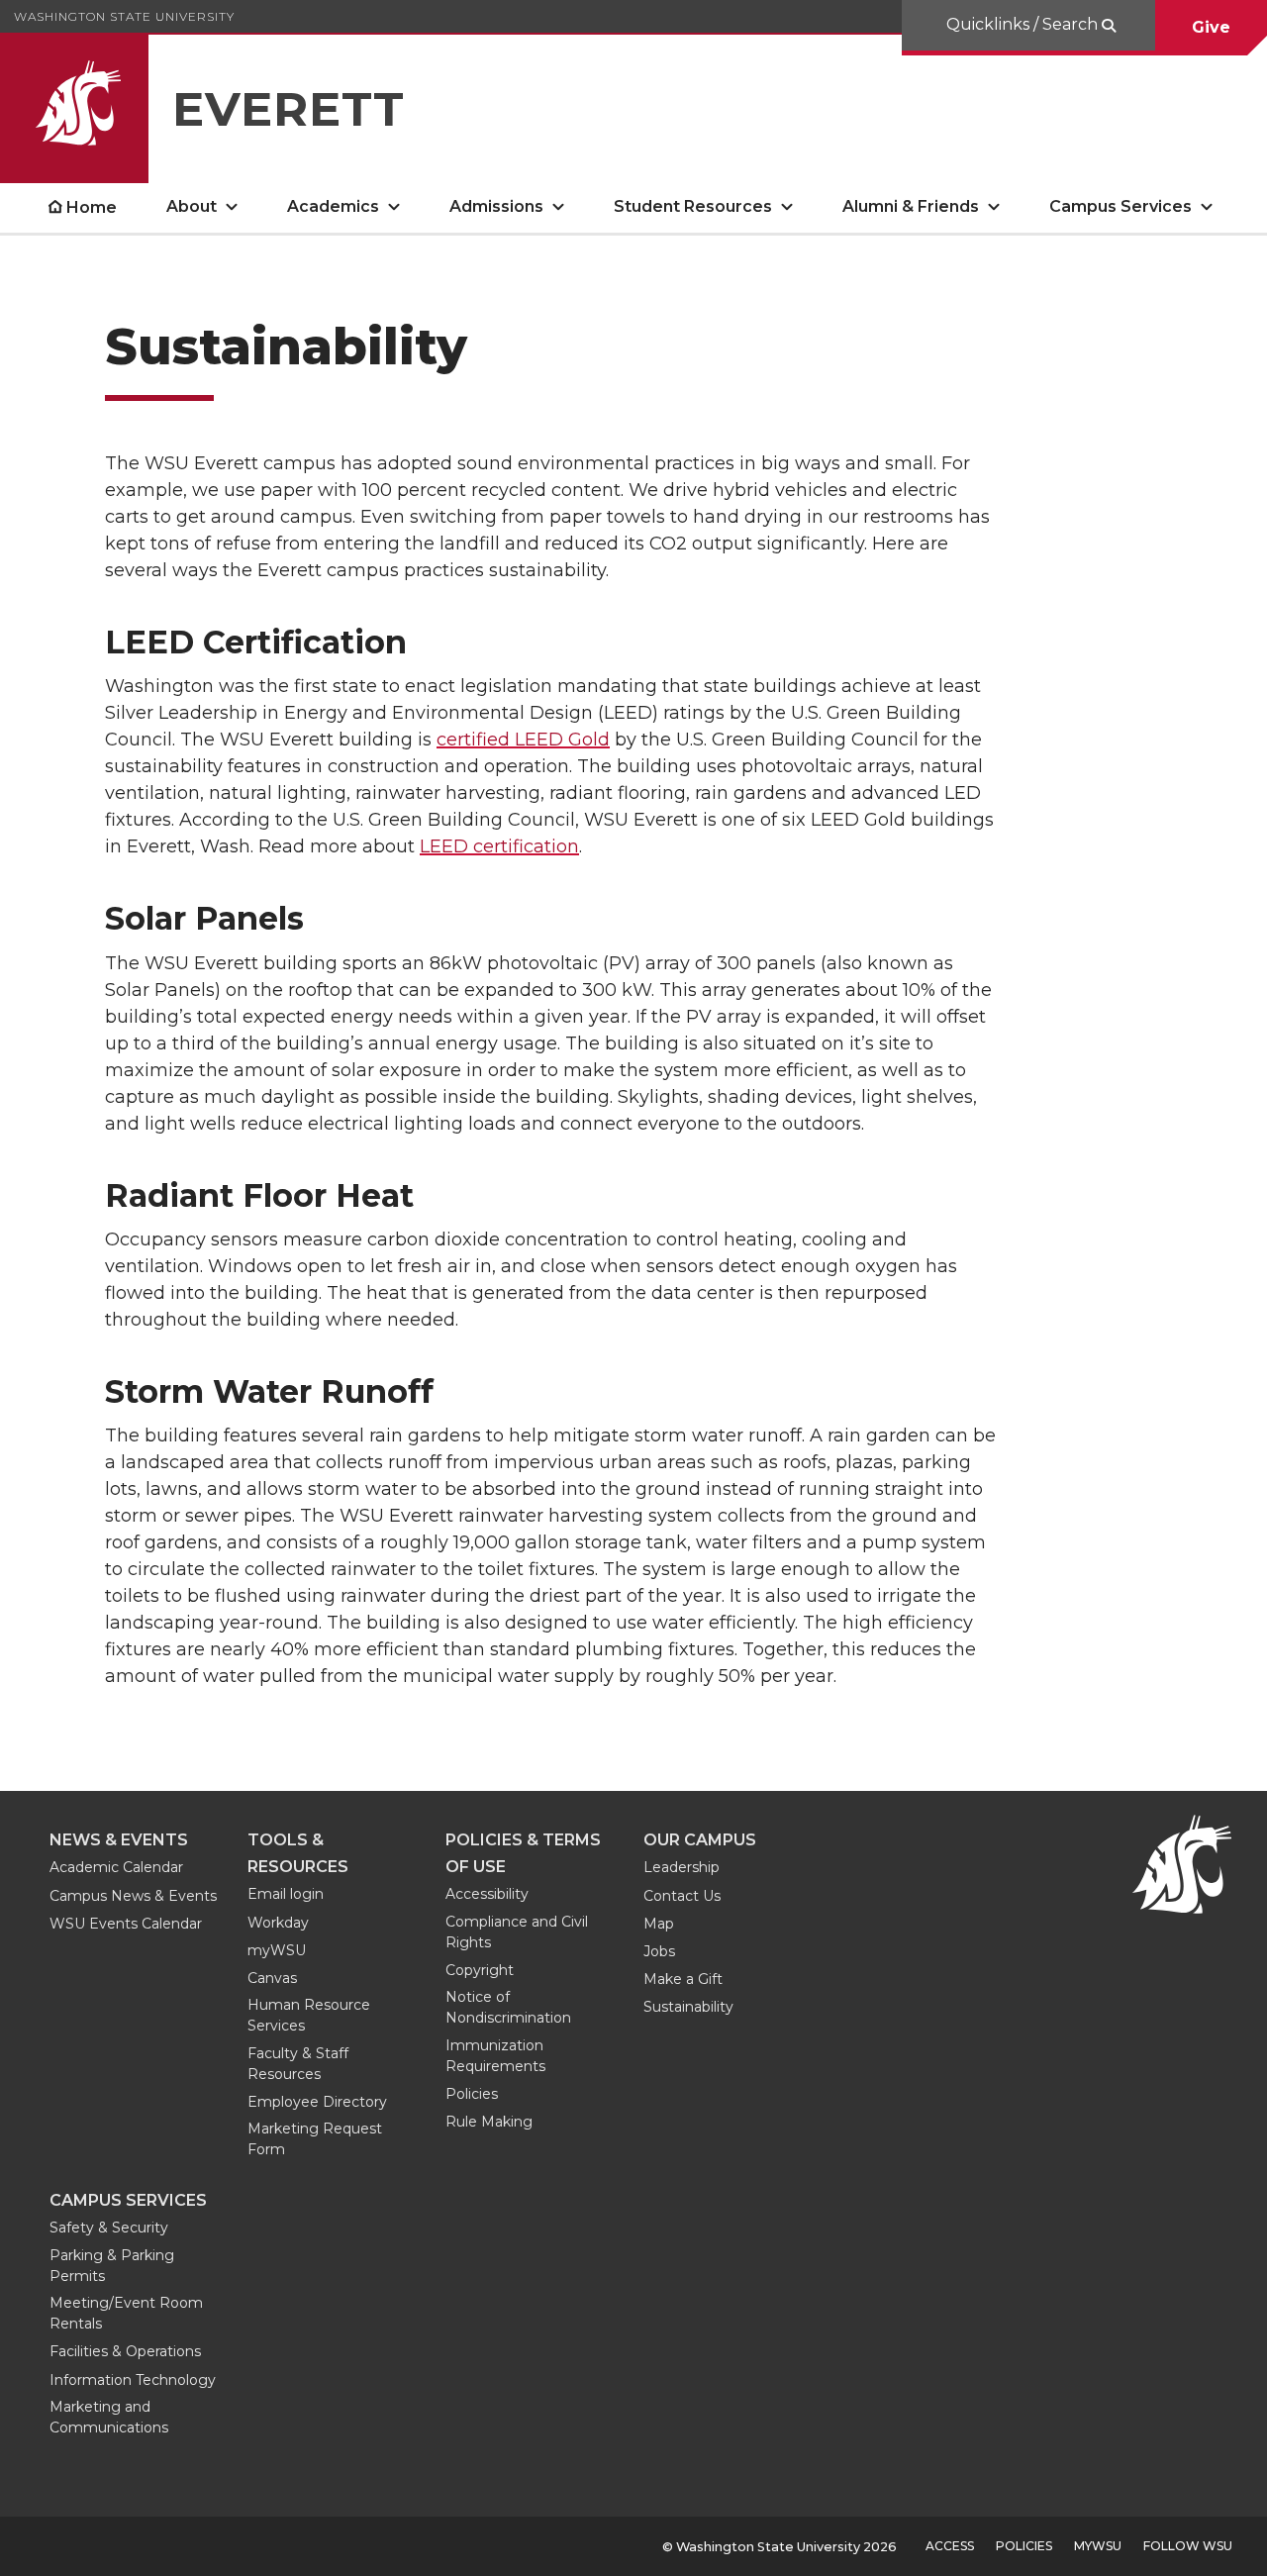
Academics (333, 206)
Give (1211, 27)
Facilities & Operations (125, 2351)
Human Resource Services (309, 2015)
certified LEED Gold (523, 740)
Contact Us (682, 1896)
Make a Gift (683, 1979)
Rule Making (489, 2122)
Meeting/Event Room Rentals (126, 2313)
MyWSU (1098, 2546)
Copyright (480, 1970)
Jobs (659, 1951)
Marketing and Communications (109, 2417)
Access (950, 2546)
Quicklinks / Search (1024, 24)
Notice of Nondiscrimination (508, 2007)
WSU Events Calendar (126, 1924)
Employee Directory (317, 2102)
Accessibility (487, 1894)
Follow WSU (1188, 2546)
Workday (278, 1923)
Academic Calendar (116, 1867)
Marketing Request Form (315, 2139)
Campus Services (1121, 206)
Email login (286, 1894)
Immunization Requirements (495, 2056)
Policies (472, 2094)
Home (92, 207)
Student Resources (693, 206)
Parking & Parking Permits (112, 2266)
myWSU (277, 1950)
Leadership (682, 1867)
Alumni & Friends (911, 206)
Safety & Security (109, 2228)
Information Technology (133, 2380)
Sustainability (688, 2007)
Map (659, 1924)
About (192, 206)
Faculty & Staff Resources (298, 2064)
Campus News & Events (133, 1896)
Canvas (272, 1978)
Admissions (496, 206)
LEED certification (499, 846)
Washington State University (124, 16)
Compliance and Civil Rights (517, 1932)
